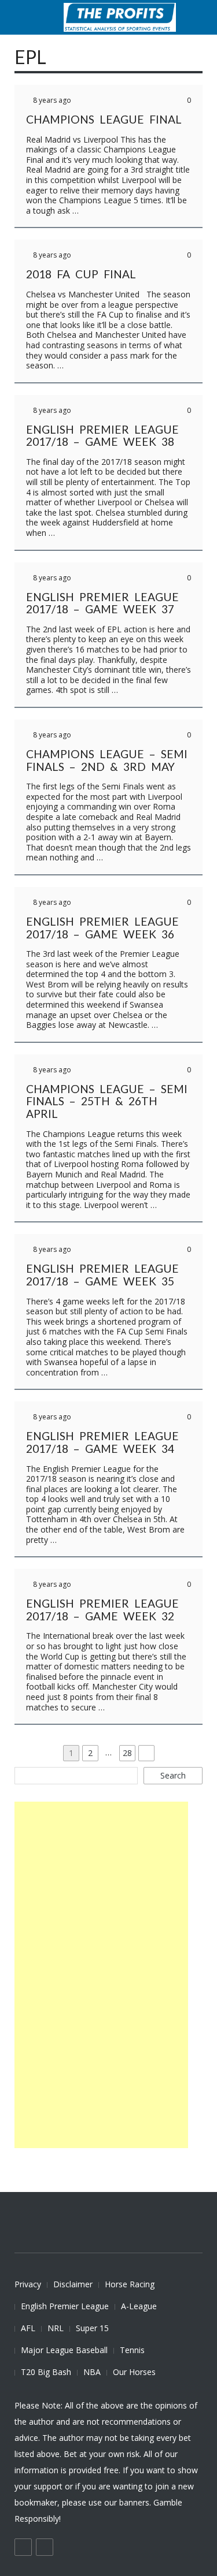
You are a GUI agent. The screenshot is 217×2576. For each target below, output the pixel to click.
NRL (56, 2328)
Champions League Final (104, 119)
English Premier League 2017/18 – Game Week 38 (102, 436)
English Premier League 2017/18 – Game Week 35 (102, 1275)
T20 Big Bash (46, 2372)
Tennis (132, 2350)
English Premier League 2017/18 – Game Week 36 (102, 928)
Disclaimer (73, 2284)
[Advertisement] (101, 1975)
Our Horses (134, 2372)
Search (173, 1775)
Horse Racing (130, 2284)
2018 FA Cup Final (81, 274)
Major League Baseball (64, 2350)
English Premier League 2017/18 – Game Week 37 (102, 603)
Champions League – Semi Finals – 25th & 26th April (107, 1101)
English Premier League (65, 2306)
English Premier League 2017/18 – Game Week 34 (102, 1442)
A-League (139, 2306)
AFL (28, 2328)
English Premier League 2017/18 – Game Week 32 (102, 1610)
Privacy (28, 2284)
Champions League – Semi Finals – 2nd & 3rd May (107, 760)
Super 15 (92, 2328)
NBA (92, 2372)
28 (129, 1753)
